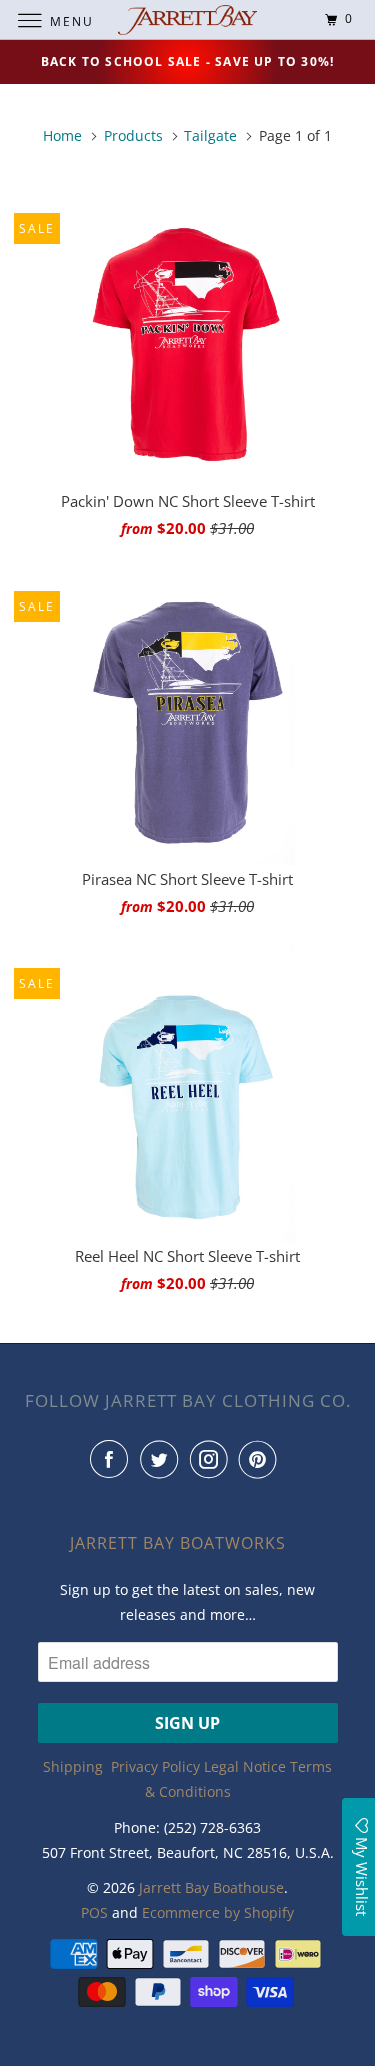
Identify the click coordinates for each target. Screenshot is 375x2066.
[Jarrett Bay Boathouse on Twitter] (163, 1459)
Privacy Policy (155, 1766)
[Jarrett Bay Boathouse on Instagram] (213, 1459)
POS (94, 1912)
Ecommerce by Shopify (218, 1912)
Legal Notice (245, 1766)
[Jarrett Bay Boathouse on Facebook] (113, 1459)
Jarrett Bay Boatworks (178, 1543)
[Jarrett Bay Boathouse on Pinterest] (262, 1459)
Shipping (73, 1766)
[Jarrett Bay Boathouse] (188, 19)
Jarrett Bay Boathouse (211, 1887)
